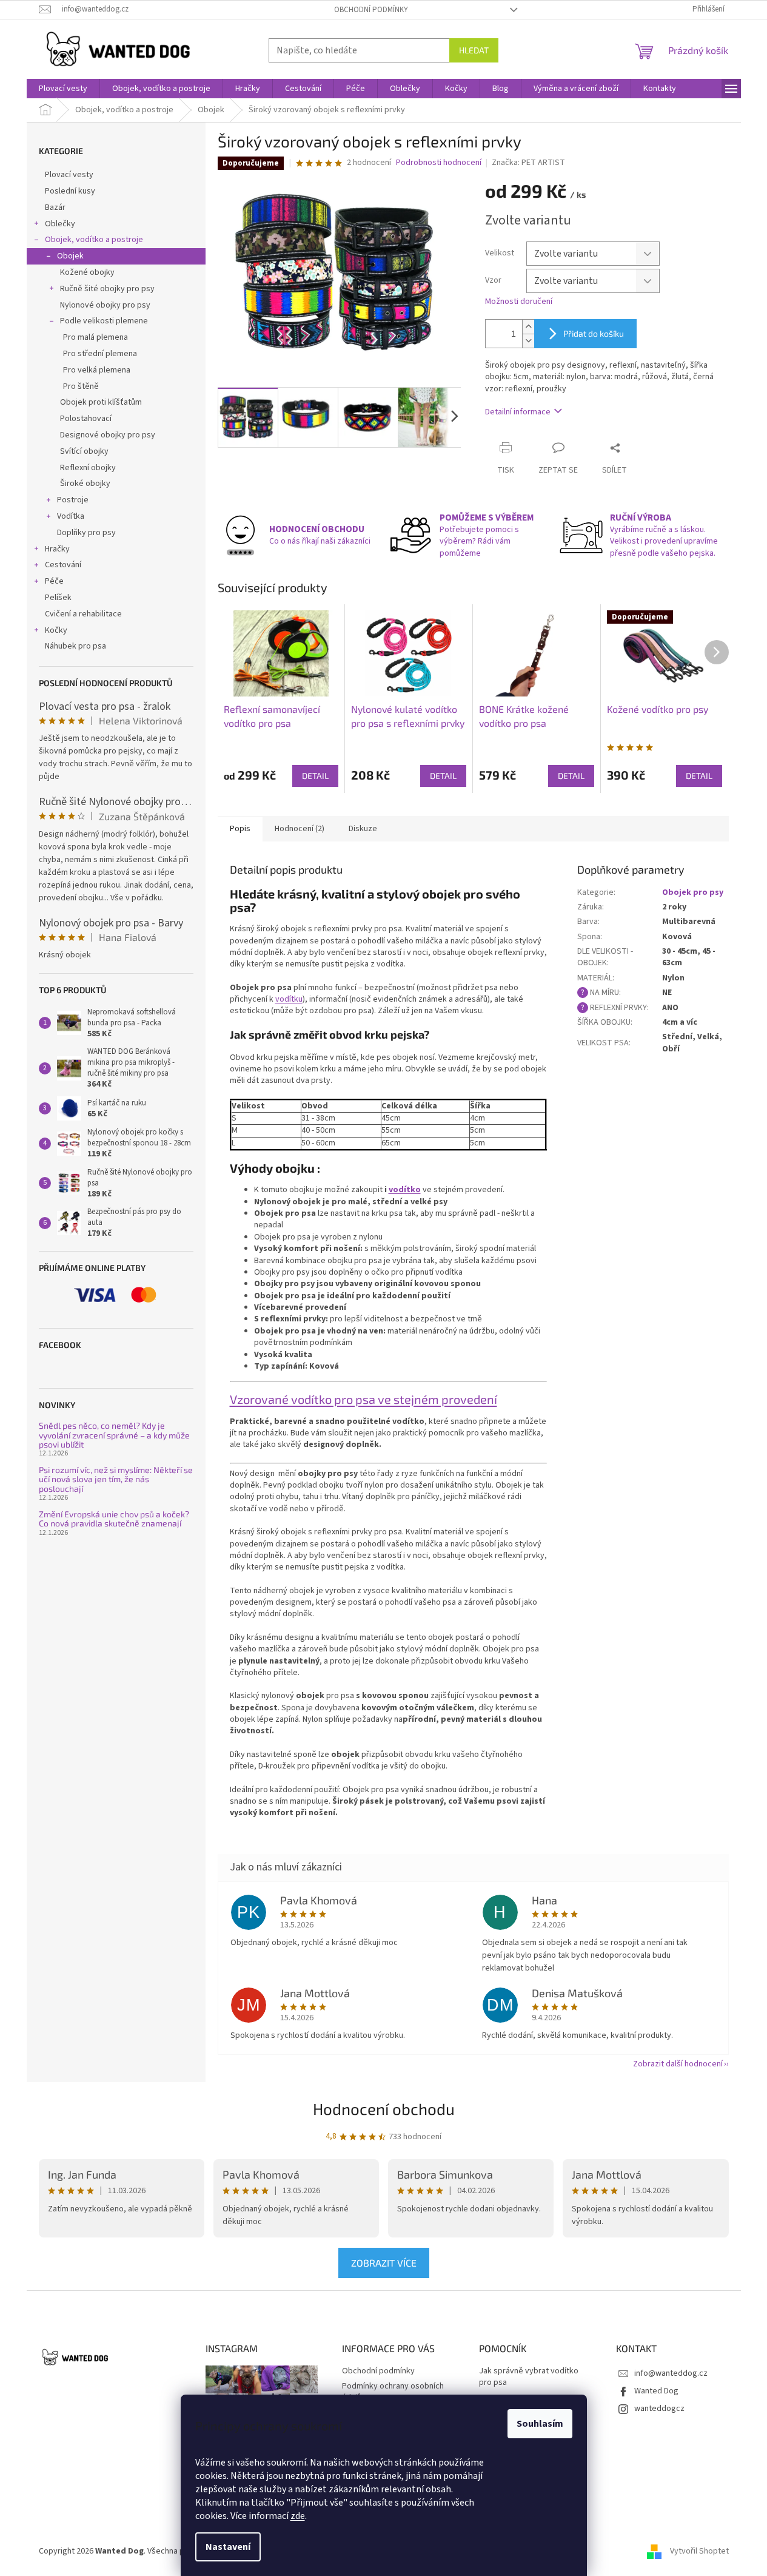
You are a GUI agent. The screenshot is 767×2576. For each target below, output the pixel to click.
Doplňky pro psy (86, 533)
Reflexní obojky (88, 468)
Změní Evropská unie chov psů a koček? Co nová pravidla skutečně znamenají (114, 1519)
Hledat (474, 50)
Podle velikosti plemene (104, 321)
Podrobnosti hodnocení (439, 163)
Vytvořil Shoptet (699, 2551)
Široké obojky (85, 484)
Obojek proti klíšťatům (101, 402)
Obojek (70, 256)
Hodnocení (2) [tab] (300, 829)
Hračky (57, 549)
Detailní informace (518, 412)
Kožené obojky (87, 272)
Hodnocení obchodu (384, 2109)
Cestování (63, 565)
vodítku (289, 999)
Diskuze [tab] (363, 829)
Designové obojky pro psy (108, 435)
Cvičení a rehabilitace (83, 614)
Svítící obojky (84, 451)
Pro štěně (81, 386)
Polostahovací (86, 419)
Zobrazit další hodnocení (678, 2064)
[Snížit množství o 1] (528, 341)
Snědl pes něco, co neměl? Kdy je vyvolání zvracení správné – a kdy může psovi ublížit (114, 1435)
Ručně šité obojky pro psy (107, 289)
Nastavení (228, 2547)
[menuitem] (63, 89)
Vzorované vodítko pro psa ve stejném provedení (363, 1399)
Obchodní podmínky (371, 10)
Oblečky (60, 224)
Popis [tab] (240, 829)
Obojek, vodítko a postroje (94, 240)
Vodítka (71, 516)
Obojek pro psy (693, 892)
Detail (315, 776)
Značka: (528, 163)
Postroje (73, 500)
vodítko (405, 1190)
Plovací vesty (69, 175)
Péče (54, 581)
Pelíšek (58, 598)
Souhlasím (540, 2424)
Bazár (55, 207)
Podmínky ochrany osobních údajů (393, 2392)
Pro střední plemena (100, 354)
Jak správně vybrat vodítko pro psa (529, 2377)
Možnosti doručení (519, 302)
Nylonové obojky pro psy (105, 305)
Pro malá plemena (95, 337)
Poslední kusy (70, 191)
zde (298, 2516)
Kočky (56, 630)
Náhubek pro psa (75, 646)
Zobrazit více (384, 2263)
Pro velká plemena (97, 370)
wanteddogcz (659, 2409)
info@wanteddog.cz (671, 2373)
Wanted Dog (656, 2391)
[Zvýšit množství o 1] (528, 327)
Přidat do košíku (594, 333)
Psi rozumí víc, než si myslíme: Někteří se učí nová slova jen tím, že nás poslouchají (116, 1479)
